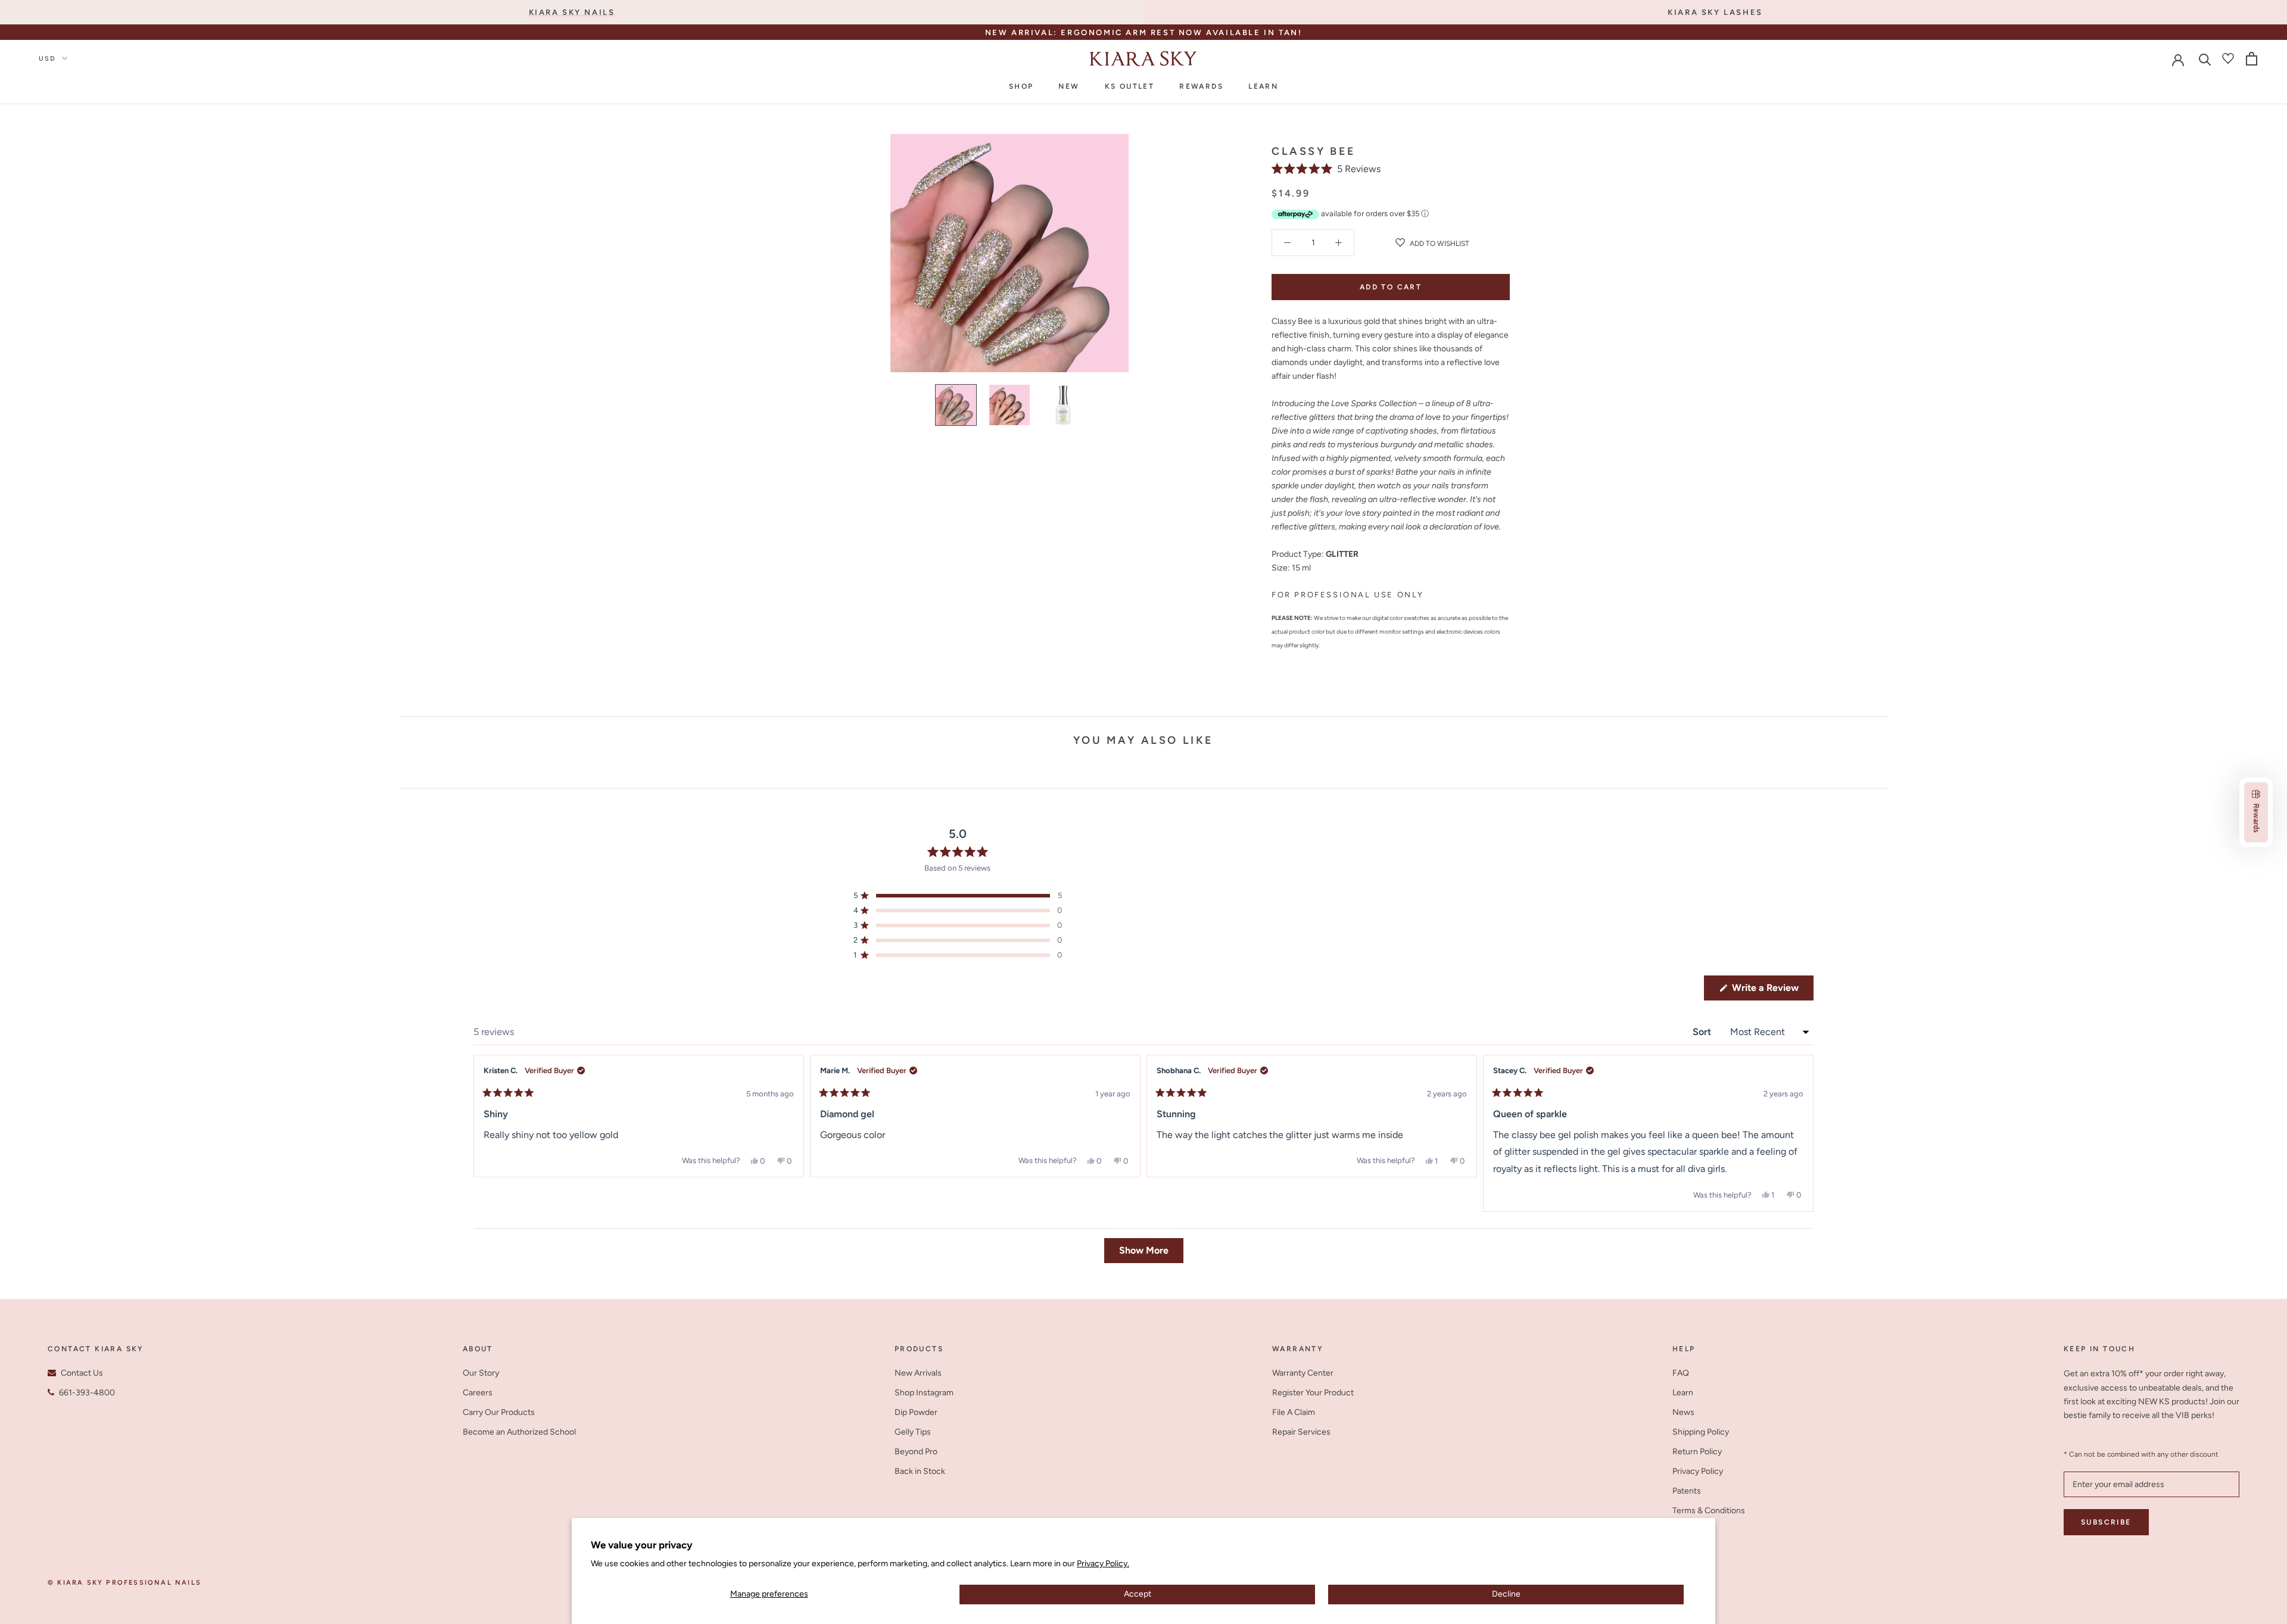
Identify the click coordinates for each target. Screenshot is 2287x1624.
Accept (1138, 1594)
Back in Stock (920, 1471)
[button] (1326, 169)
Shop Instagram (924, 1393)
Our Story (481, 1373)
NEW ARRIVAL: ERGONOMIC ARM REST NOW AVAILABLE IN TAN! (1144, 32)
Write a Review (1772, 991)
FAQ (1681, 1373)
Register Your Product (1313, 1393)
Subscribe (2106, 1522)
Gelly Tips (913, 1432)
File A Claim (1294, 1412)
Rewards (1201, 86)
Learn (1263, 86)
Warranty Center (1303, 1373)
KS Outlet (1130, 86)
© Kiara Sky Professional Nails (124, 1583)
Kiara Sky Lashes (1715, 12)
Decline (1506, 1594)
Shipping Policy (1701, 1432)
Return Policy (1697, 1452)
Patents (1687, 1491)
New (1069, 86)
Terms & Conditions (1709, 1511)
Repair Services (1301, 1432)
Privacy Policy (1698, 1471)
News (1683, 1412)
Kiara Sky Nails (572, 12)
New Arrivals (918, 1373)
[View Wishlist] (2228, 58)
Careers (478, 1393)
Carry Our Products (499, 1412)
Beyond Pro (916, 1452)
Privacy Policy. (1103, 1564)
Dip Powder (916, 1412)
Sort (1703, 1032)
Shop (1021, 86)
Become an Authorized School (519, 1432)
